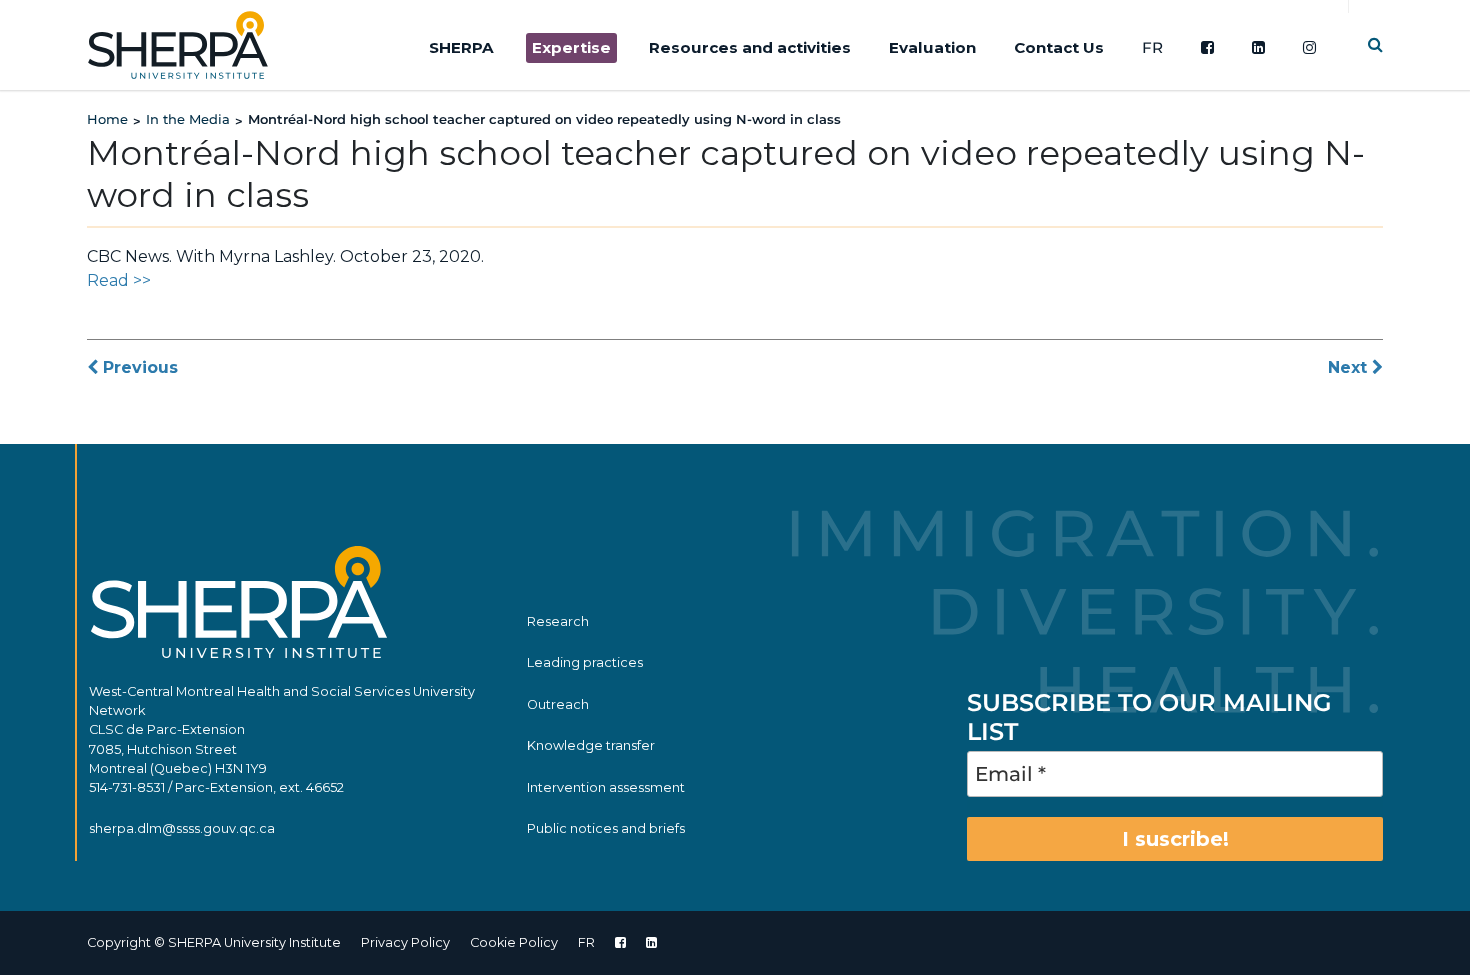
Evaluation (932, 47)
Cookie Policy (514, 942)
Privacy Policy (405, 942)
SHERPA (461, 47)
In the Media (188, 119)
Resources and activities (750, 47)
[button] (1375, 44)
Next (1350, 367)
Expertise (571, 47)
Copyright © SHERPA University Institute (214, 942)
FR (1152, 47)
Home (107, 119)
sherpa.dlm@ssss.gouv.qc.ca (182, 828)
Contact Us (1059, 47)
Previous (138, 367)
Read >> (119, 280)
